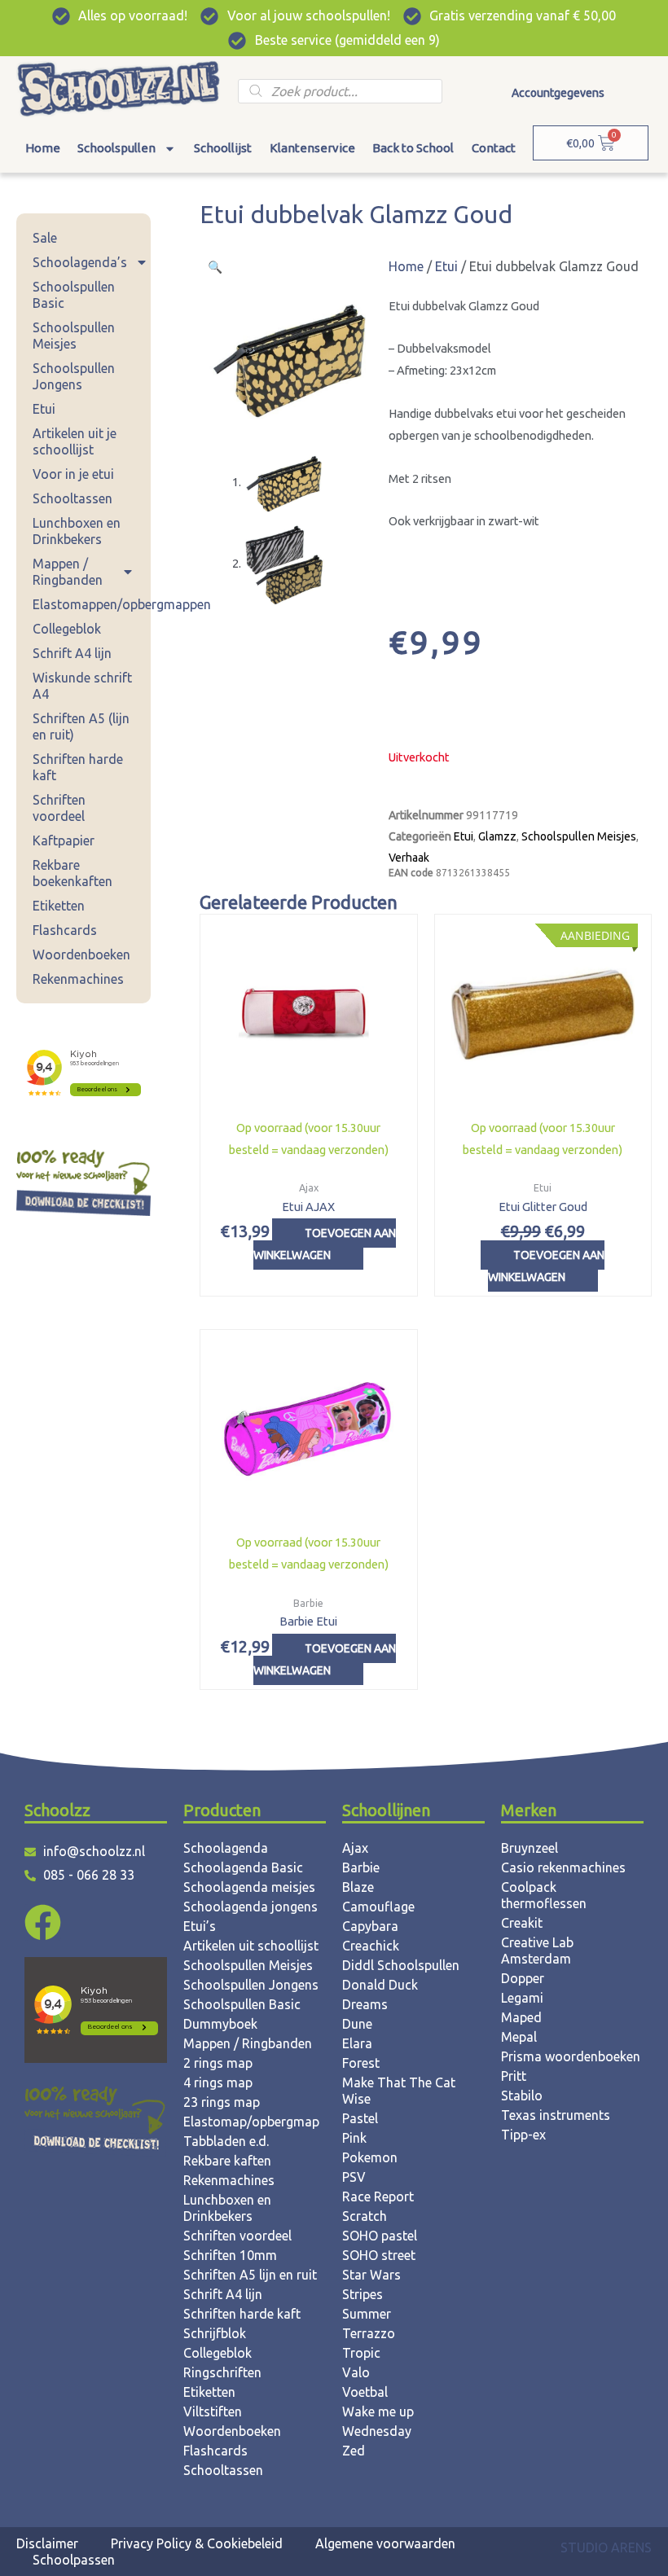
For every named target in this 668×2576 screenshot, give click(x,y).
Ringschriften (222, 2372)
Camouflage (378, 1907)
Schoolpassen (74, 2560)
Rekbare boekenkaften (73, 873)
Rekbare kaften (227, 2161)
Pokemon (370, 2157)
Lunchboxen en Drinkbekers (77, 531)
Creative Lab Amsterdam (537, 1951)
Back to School (413, 148)
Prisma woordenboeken (571, 2056)
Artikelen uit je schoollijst (75, 441)
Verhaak (409, 858)
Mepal (519, 2037)
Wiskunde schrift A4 (82, 686)
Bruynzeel (530, 1848)
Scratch (365, 2216)
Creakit (522, 1923)
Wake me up (378, 2411)
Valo (356, 2372)
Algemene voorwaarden (385, 2543)
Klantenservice (312, 148)
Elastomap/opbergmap (251, 2122)
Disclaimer (47, 2543)
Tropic (361, 2353)
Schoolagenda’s (80, 262)
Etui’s (200, 1926)
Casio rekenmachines (563, 1867)
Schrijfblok (215, 2333)
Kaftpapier (64, 840)
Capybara (370, 1926)
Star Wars (371, 2275)
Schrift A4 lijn (72, 653)
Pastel (360, 2118)
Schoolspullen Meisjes (74, 336)
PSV (354, 2177)
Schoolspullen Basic (74, 295)
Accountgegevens (558, 93)
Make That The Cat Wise (399, 2091)
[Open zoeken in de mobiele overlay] (340, 91)
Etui (44, 409)
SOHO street (379, 2255)
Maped (521, 2017)
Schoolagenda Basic (243, 1867)
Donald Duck (380, 1985)
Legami (522, 1998)
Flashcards (65, 930)
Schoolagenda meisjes (249, 1887)
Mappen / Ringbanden (68, 572)
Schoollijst (223, 148)
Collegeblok (67, 629)
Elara (357, 2043)
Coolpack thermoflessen (544, 1895)
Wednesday (377, 2431)
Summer (367, 2314)
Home (43, 148)
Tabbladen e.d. (226, 2141)
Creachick (371, 1946)
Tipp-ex (523, 2135)
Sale (45, 238)
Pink (354, 2138)
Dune (357, 2024)
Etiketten (59, 906)
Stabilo (522, 2095)
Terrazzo (369, 2333)
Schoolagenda (226, 1848)
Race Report (378, 2196)
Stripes (363, 2294)
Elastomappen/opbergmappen (92, 604)
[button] (215, 267)
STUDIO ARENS (606, 2547)
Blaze (358, 1887)
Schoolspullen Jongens (74, 376)
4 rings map (218, 2082)
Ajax (355, 1848)
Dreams (365, 2004)
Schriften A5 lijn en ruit (250, 2275)
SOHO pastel (380, 2236)
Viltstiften (213, 2411)
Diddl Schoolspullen (401, 1965)
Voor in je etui (73, 474)
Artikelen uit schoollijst (251, 1946)
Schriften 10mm (230, 2255)
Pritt (514, 2076)
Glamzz (497, 836)
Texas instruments (556, 2115)
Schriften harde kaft (78, 767)
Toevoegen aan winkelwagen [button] (325, 1244)
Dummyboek (220, 2024)
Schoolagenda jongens (250, 1907)
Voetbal (365, 2392)
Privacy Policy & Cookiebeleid (197, 2543)
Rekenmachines (78, 979)
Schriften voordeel (59, 808)
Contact (494, 148)
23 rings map (222, 2102)
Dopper (523, 1978)
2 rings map (218, 2063)
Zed (354, 2451)
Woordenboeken (81, 954)
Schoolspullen (116, 148)
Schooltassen (73, 498)
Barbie (361, 1867)
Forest (361, 2063)
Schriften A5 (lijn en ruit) (81, 726)
